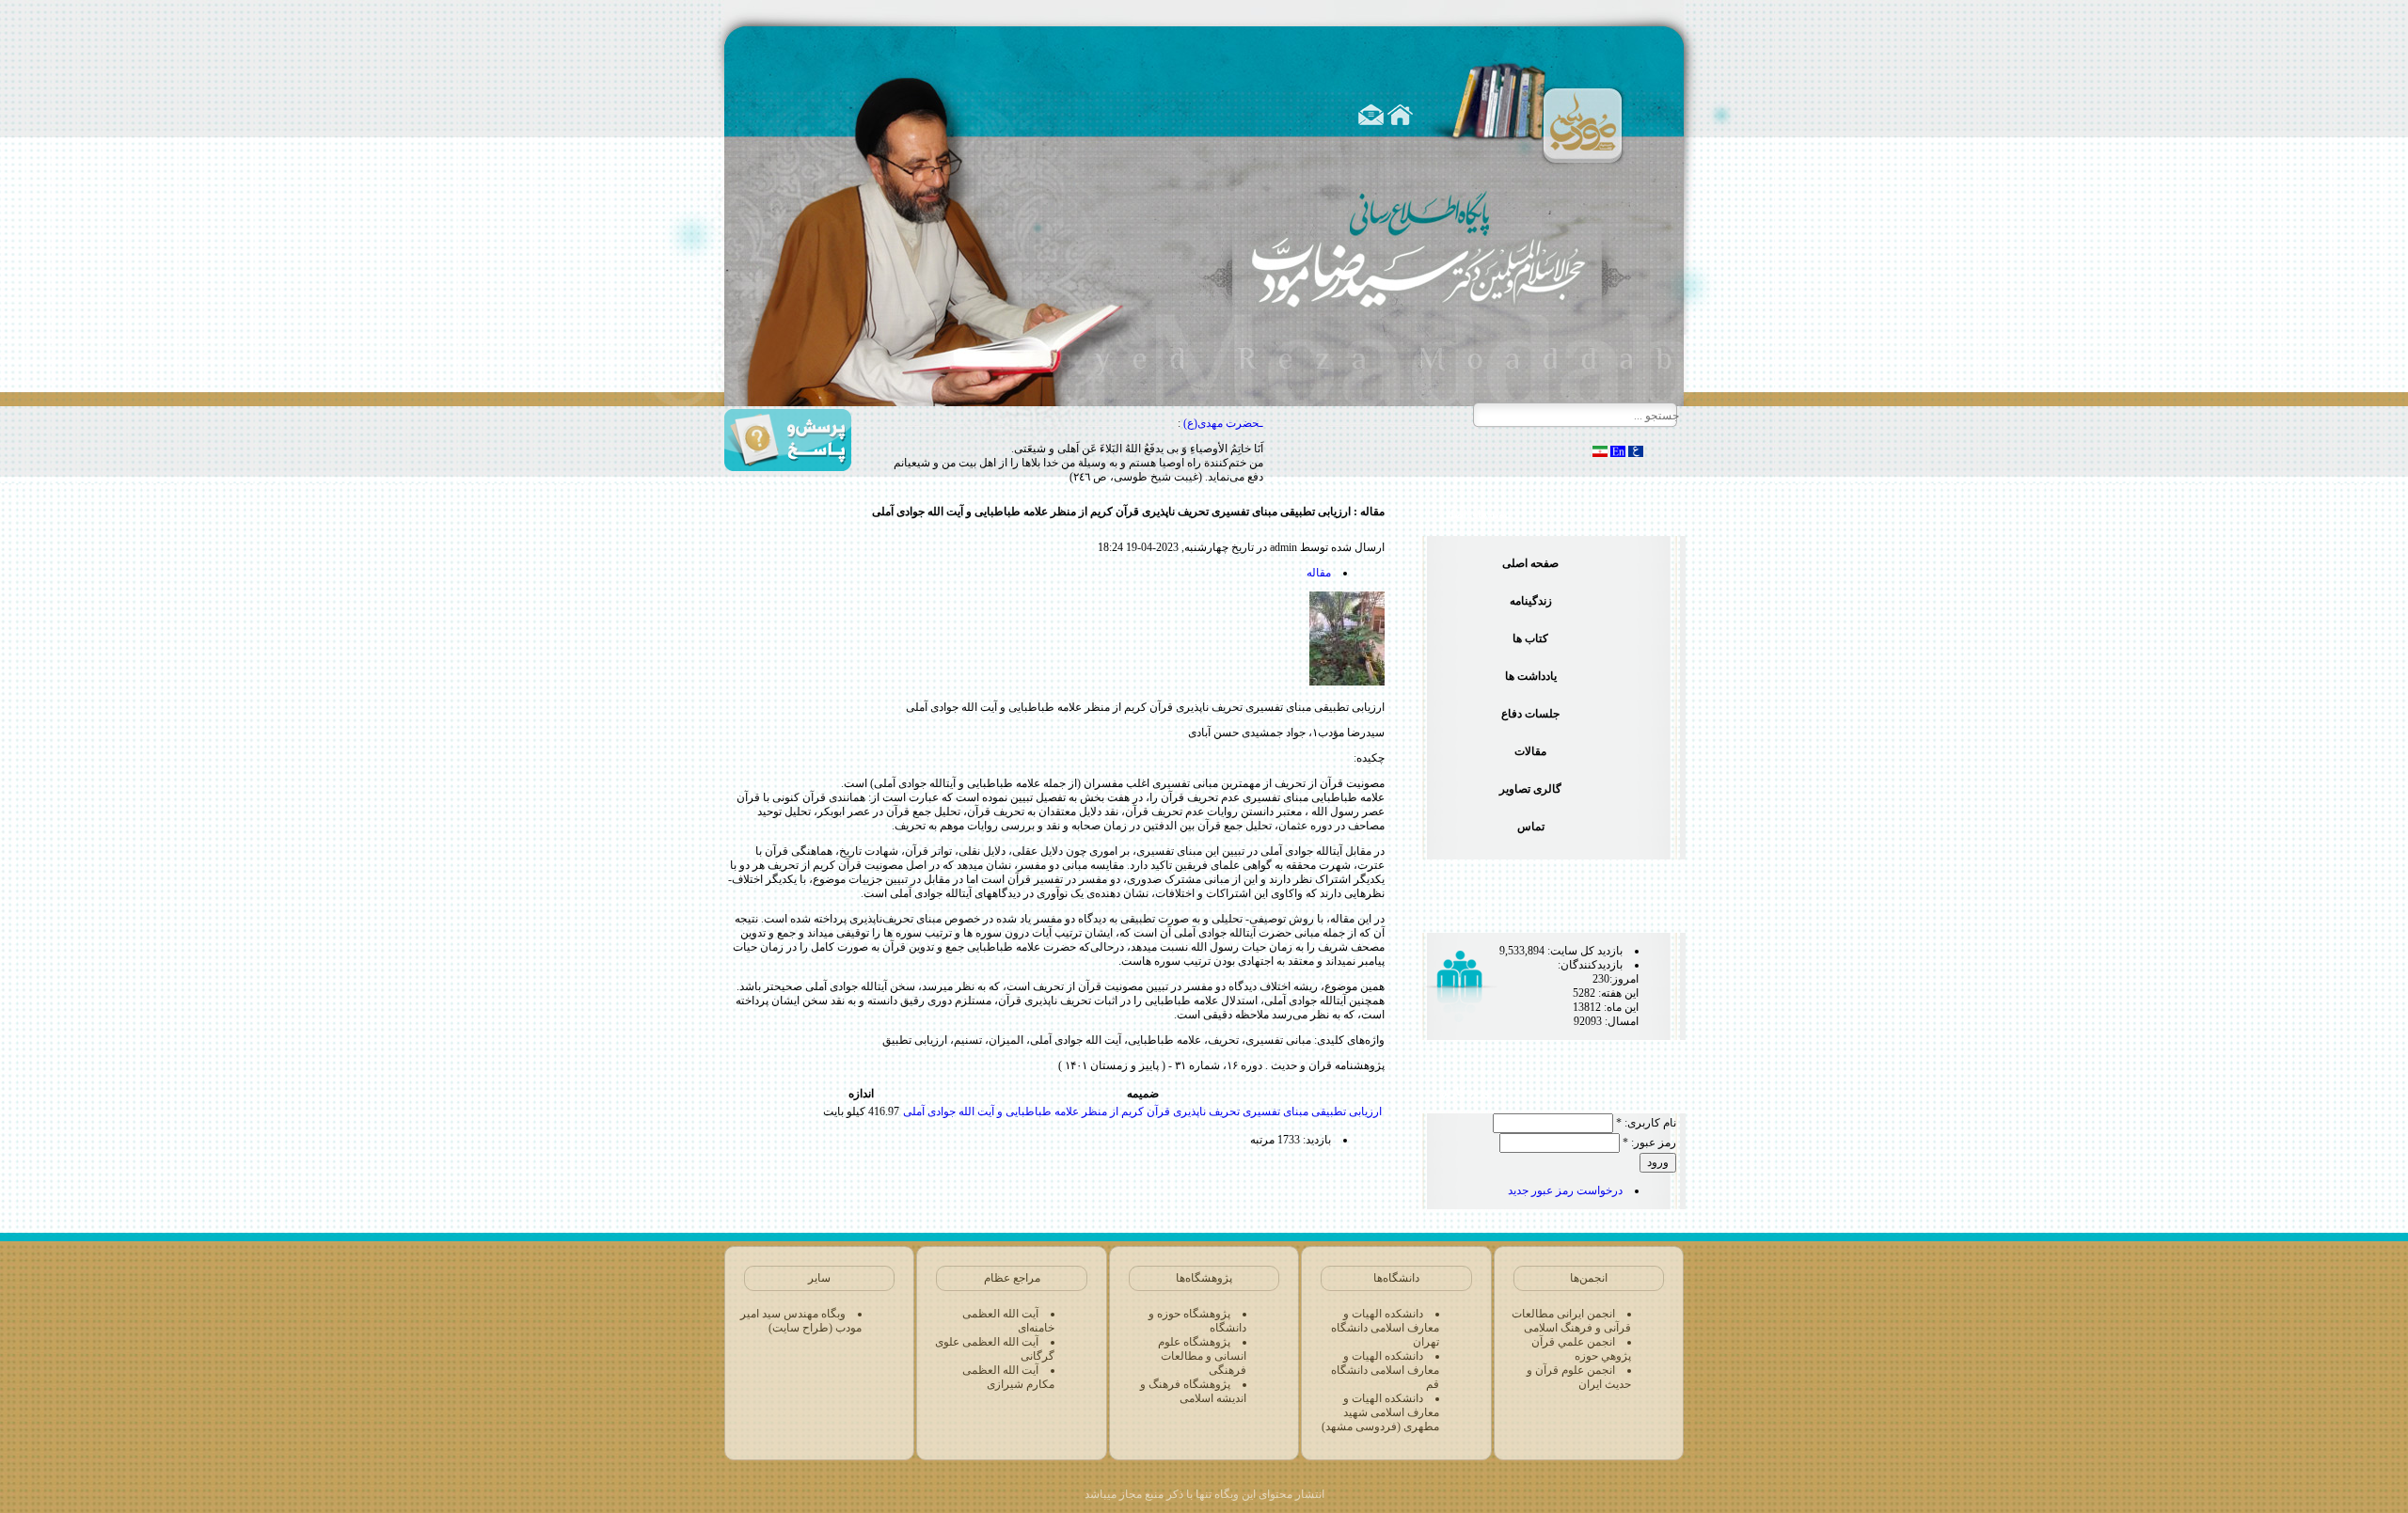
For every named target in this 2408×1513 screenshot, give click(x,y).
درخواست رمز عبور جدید (1565, 1190)
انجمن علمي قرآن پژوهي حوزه (1581, 1349)
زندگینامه (1531, 601)
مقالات (1530, 751)
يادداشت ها (1531, 676)
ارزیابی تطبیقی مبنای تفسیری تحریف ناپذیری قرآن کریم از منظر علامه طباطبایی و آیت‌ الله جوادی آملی (1142, 1111)
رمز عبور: (1649, 1143)
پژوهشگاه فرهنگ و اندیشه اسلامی (1193, 1391)
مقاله (1319, 573)
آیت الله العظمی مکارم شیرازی (1008, 1377)
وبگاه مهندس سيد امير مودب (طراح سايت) (801, 1321)
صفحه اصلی (1530, 563)
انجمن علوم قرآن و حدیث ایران (1579, 1377)
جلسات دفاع (1530, 714)
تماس (1531, 827)
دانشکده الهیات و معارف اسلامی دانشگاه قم (1385, 1370)
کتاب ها (1530, 638)
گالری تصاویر (1530, 789)
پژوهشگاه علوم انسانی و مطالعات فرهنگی (1202, 1356)
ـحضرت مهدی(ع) (1223, 423)
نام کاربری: (1646, 1123)
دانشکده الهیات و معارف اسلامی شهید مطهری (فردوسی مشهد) (1380, 1412)
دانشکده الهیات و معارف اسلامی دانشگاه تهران (1385, 1328)
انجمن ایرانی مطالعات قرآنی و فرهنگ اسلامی (1571, 1321)
